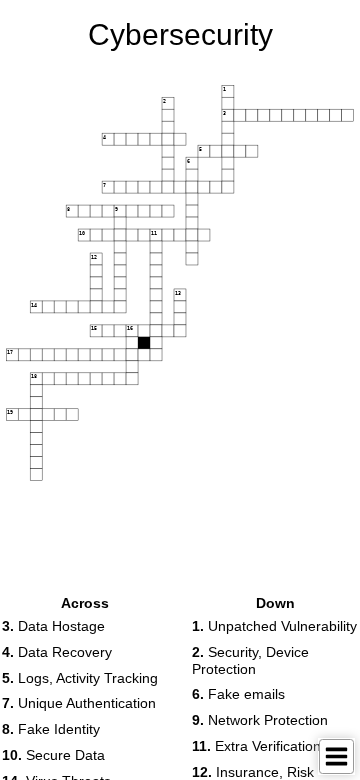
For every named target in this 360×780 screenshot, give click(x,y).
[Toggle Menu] (336, 756)
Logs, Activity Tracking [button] (80, 678)
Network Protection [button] (260, 720)
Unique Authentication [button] (79, 703)
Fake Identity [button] (51, 729)
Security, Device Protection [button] (250, 660)
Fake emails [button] (238, 694)
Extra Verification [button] (256, 746)
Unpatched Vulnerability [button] (274, 626)
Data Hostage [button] (53, 626)
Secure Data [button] (53, 755)
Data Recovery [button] (57, 652)
